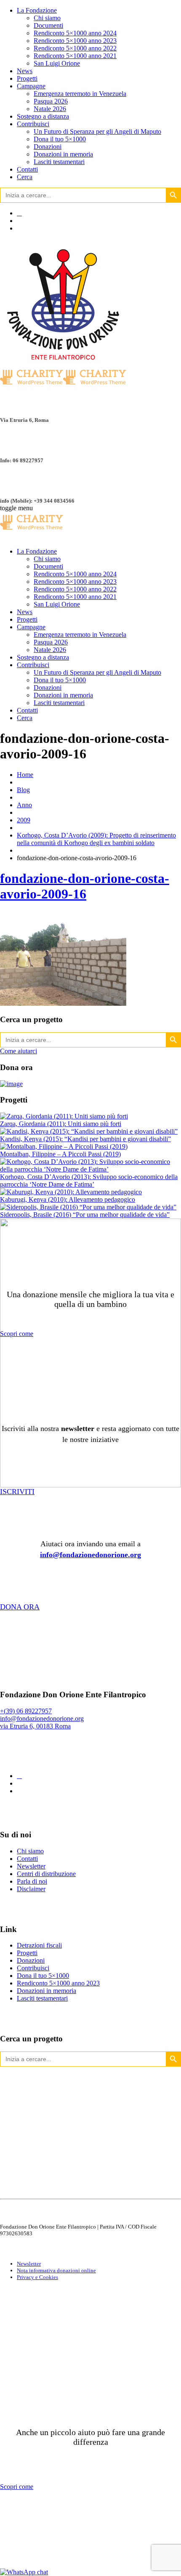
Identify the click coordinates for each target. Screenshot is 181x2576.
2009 (24, 820)
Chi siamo (47, 18)
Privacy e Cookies (37, 2277)
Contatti (27, 169)
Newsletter (31, 1866)
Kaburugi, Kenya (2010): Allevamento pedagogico (68, 1199)
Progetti (27, 78)
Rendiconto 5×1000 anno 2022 (75, 48)
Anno (24, 805)
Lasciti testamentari (59, 162)
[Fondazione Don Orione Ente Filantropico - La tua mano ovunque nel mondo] (32, 531)
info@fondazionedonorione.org (90, 1555)
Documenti (48, 25)
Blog (23, 790)
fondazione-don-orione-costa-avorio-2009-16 (85, 886)
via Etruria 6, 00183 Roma (35, 1726)
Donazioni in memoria (63, 154)
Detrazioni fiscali (39, 1945)
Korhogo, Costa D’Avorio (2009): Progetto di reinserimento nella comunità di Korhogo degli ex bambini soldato (96, 839)
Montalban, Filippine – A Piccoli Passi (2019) (60, 1154)
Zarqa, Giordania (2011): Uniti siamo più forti (61, 1124)
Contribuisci (33, 124)
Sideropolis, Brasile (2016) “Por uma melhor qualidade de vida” (85, 1215)
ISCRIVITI (17, 1492)
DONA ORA (20, 1607)
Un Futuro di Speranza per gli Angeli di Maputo (97, 131)
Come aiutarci (19, 1051)
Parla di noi (32, 1881)
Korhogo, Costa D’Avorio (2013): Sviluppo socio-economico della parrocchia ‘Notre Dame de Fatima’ (89, 1181)
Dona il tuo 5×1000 (60, 139)
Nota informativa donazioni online (56, 2270)
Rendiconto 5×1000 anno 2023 (75, 41)
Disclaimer (31, 1889)
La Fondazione (37, 10)
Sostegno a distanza (43, 116)
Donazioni (48, 147)
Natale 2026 (50, 109)
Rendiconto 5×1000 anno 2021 (75, 56)
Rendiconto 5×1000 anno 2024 (75, 33)
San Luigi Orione (57, 63)
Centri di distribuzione (46, 1874)
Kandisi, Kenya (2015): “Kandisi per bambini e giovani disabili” (85, 1139)
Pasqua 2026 (51, 101)
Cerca (25, 177)
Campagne (31, 86)
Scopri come (17, 1334)
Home (25, 775)
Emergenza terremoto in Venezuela (80, 94)
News (25, 71)
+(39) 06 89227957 (26, 1711)
